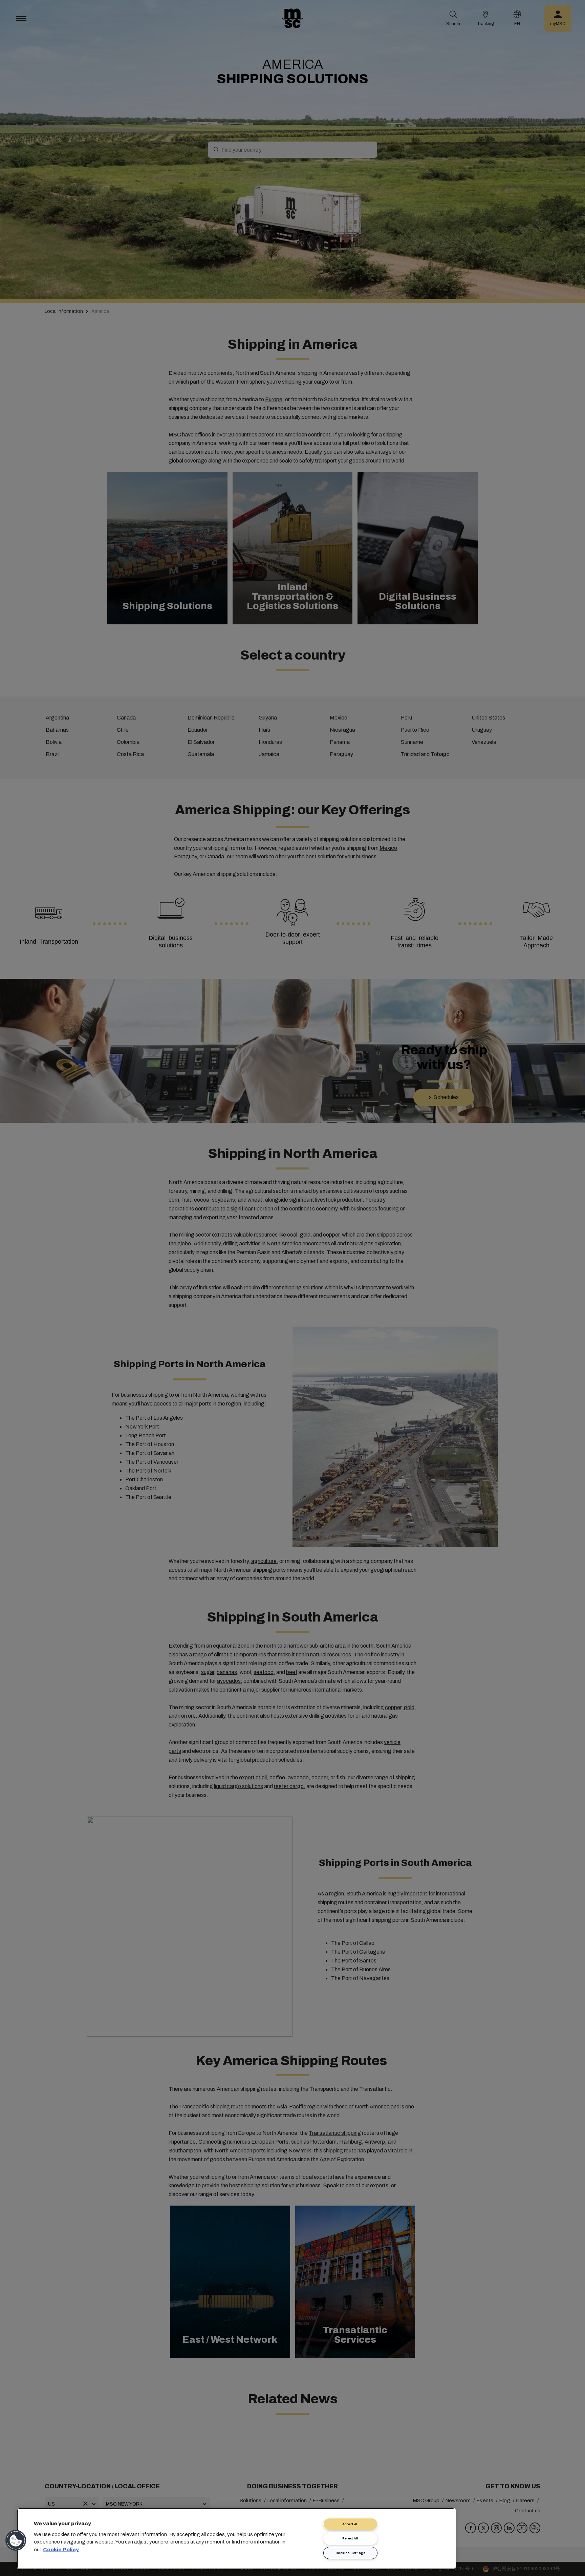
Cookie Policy (61, 2549)
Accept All (351, 2524)
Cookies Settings (350, 2553)
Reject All (350, 2538)
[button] (16, 2540)
